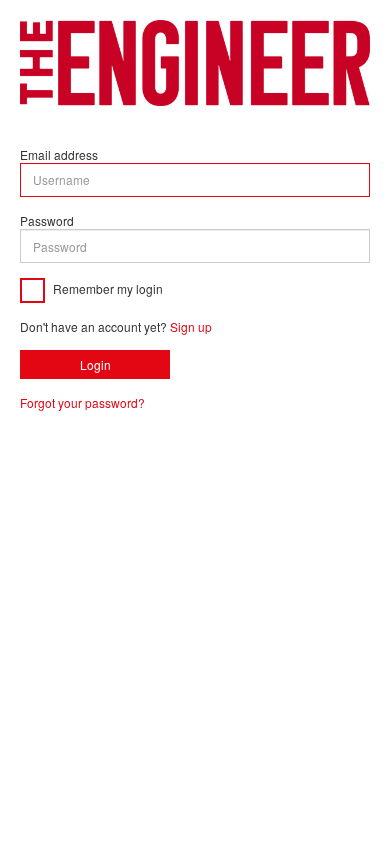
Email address (59, 154)
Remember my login (106, 288)
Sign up (191, 326)
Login (95, 364)
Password (47, 220)
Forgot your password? (82, 402)
